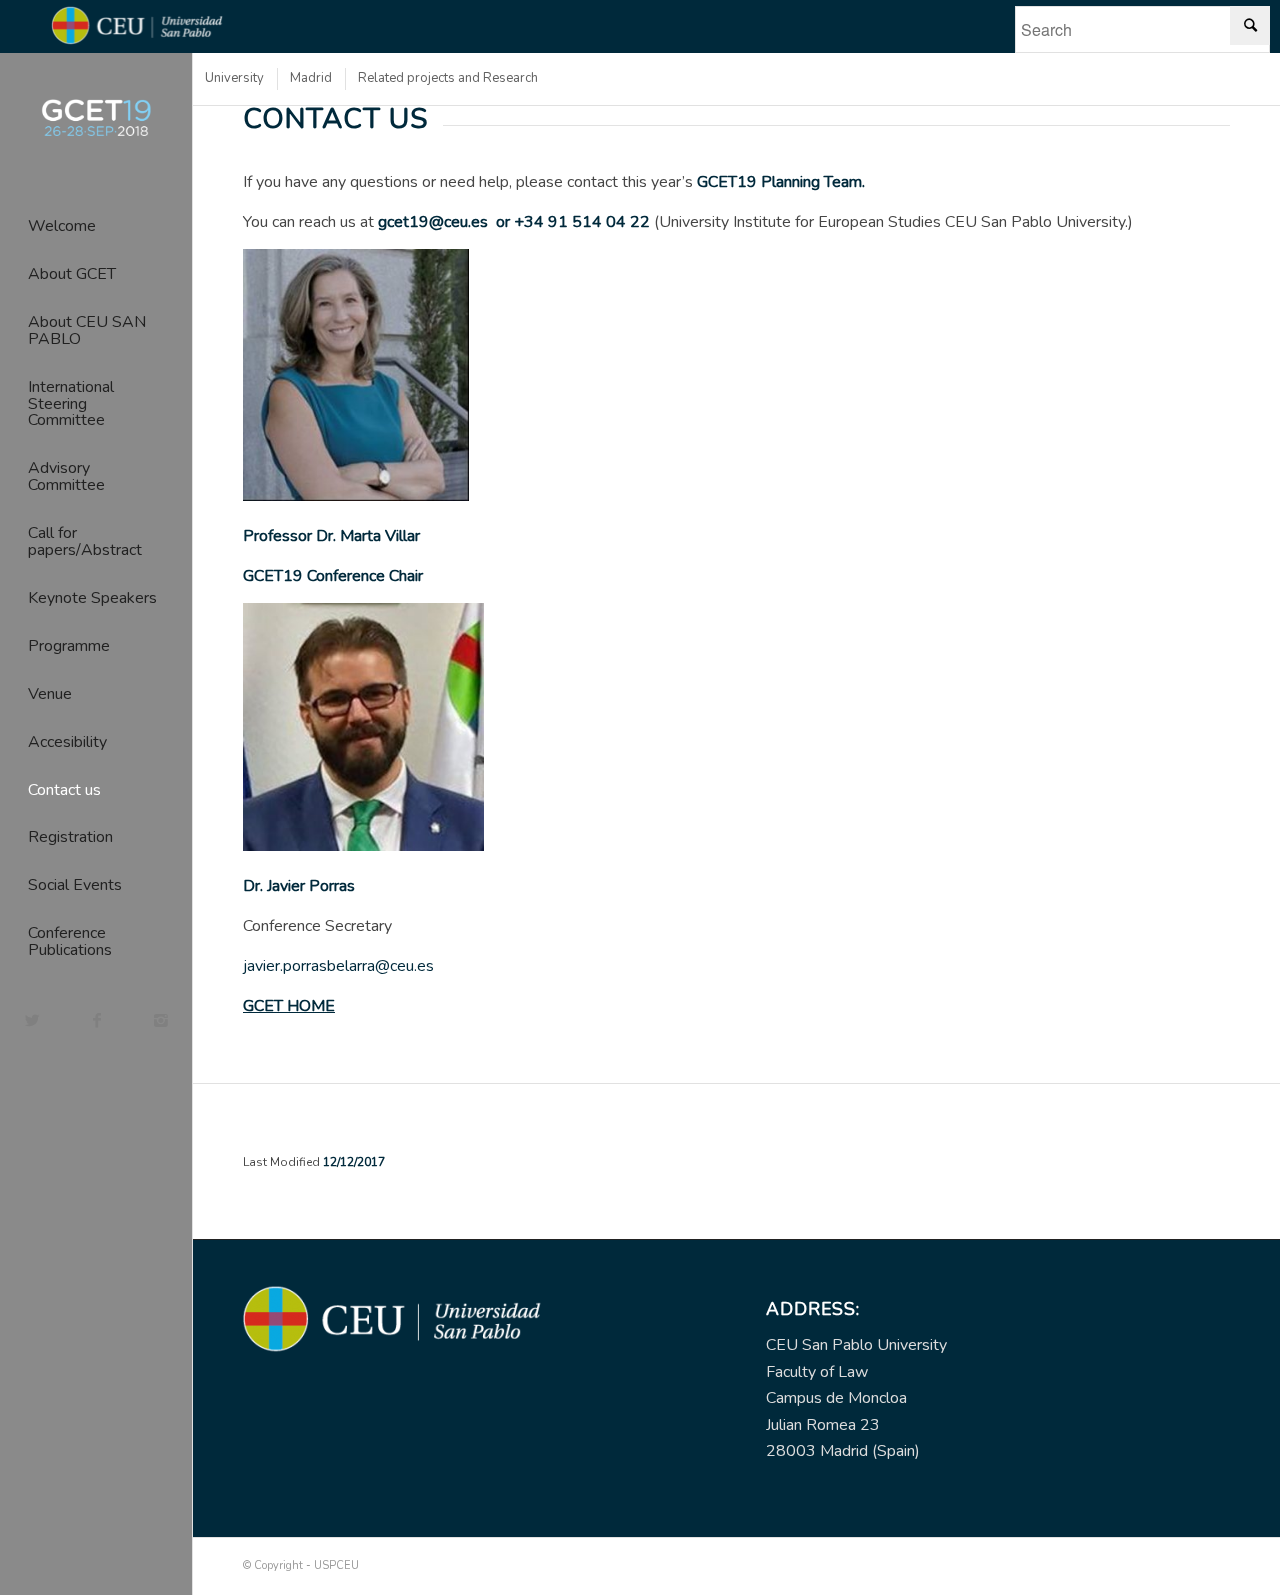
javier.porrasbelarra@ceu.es (338, 966)
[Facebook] (96, 1020)
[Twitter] (32, 1020)
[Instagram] (160, 1020)
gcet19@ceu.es (433, 222)
